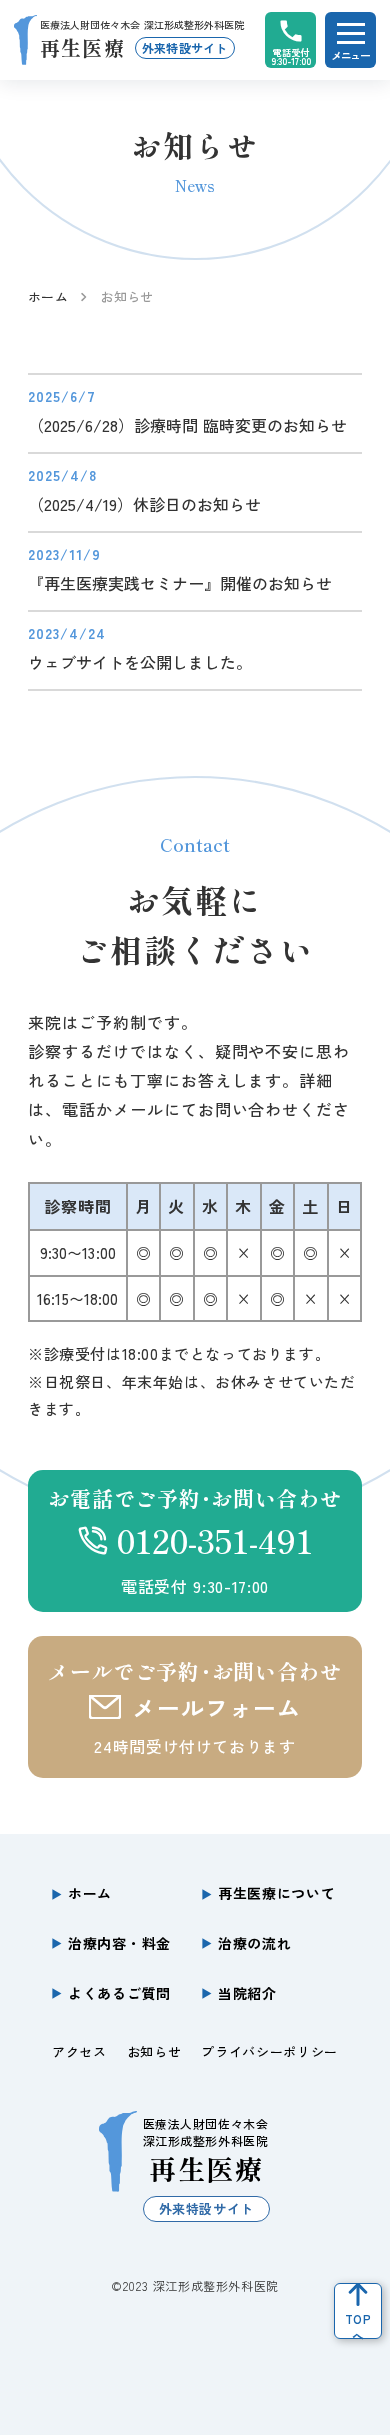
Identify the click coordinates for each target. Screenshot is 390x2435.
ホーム (48, 296)
